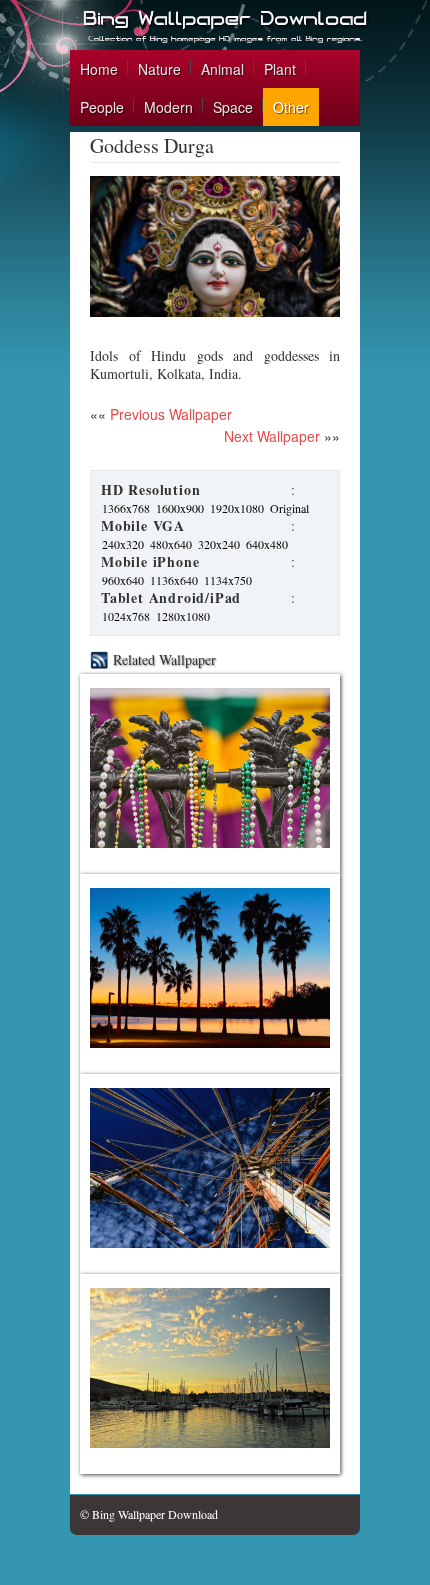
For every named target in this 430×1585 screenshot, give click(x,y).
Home (99, 69)
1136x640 (174, 580)
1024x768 (126, 616)
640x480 (267, 544)
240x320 (123, 544)
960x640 (123, 580)
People (102, 107)
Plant (280, 69)
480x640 (171, 544)
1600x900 (180, 508)
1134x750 (228, 580)
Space (233, 107)
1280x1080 (183, 616)
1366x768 (126, 508)
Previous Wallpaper (169, 414)
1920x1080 (237, 508)
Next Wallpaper (272, 436)
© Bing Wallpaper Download (149, 1514)
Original (289, 508)
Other (291, 107)
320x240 (219, 544)
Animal (222, 69)
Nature (159, 69)
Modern (168, 107)
